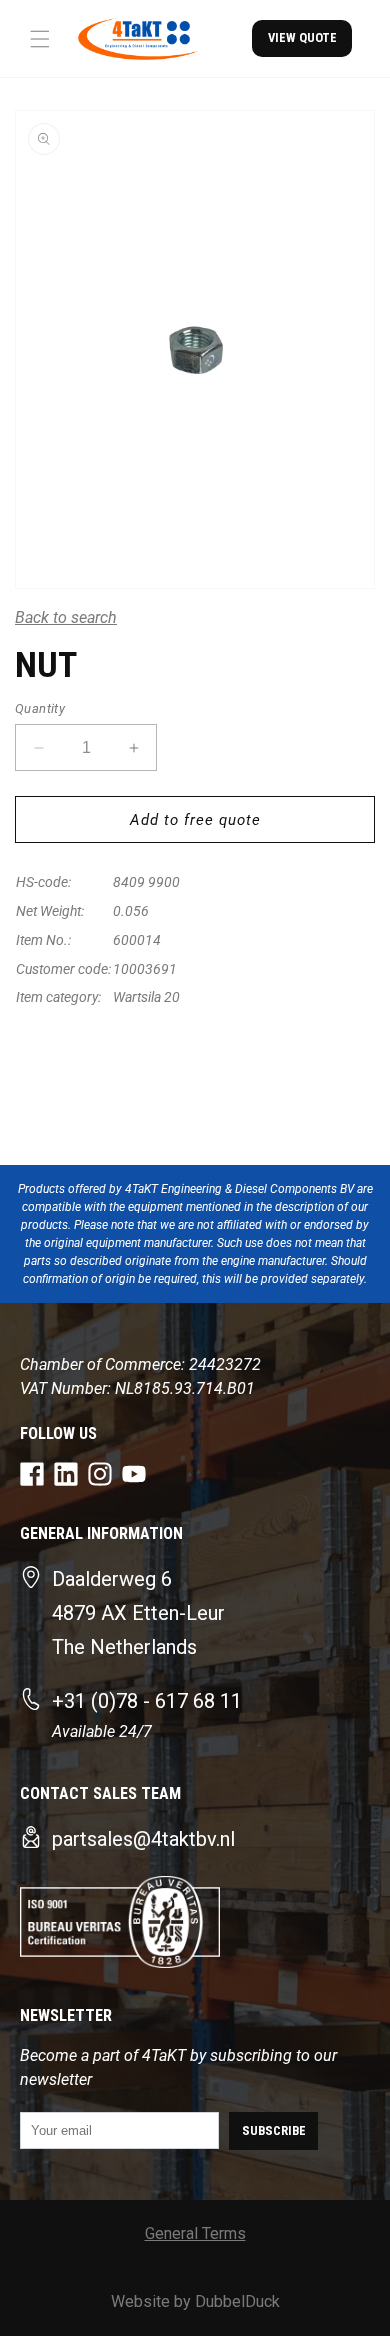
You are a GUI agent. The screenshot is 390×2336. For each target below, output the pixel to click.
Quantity (40, 708)
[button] (40, 39)
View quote (302, 37)
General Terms (195, 2233)
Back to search (66, 617)
